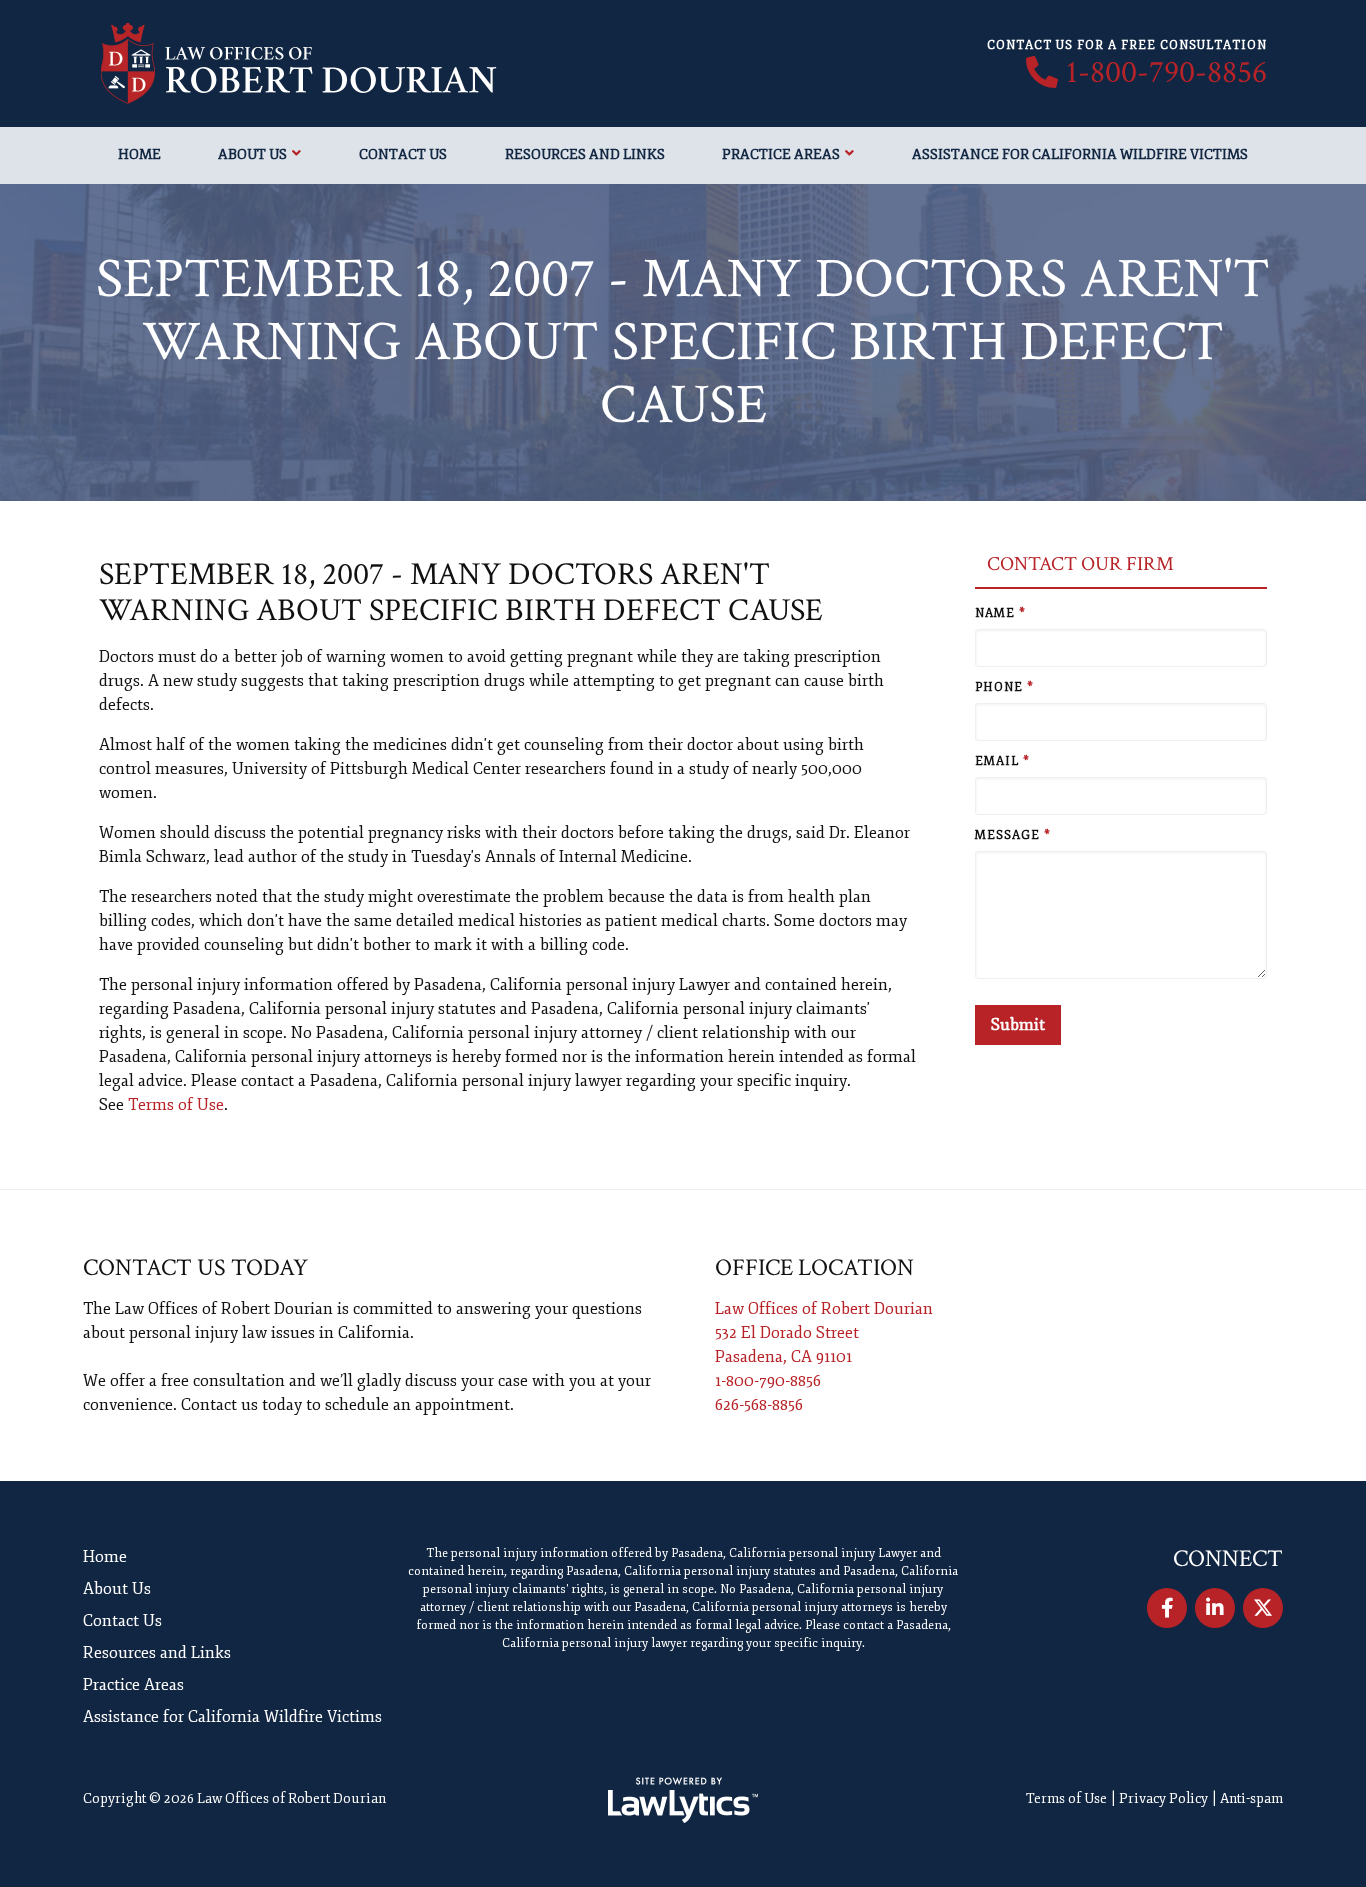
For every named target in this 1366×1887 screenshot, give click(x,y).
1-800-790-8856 (1166, 73)
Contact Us (403, 154)
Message (1013, 835)
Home (139, 154)
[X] (1263, 1608)
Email (1002, 761)
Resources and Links (585, 154)
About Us (252, 154)
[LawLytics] (683, 1800)
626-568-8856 (759, 1405)
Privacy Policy (1163, 1798)
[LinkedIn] (1215, 1608)
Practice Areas (781, 154)
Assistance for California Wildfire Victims (1080, 154)
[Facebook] (1167, 1608)
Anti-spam (1251, 1798)
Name (1000, 613)
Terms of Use (176, 1105)
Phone (1004, 687)
